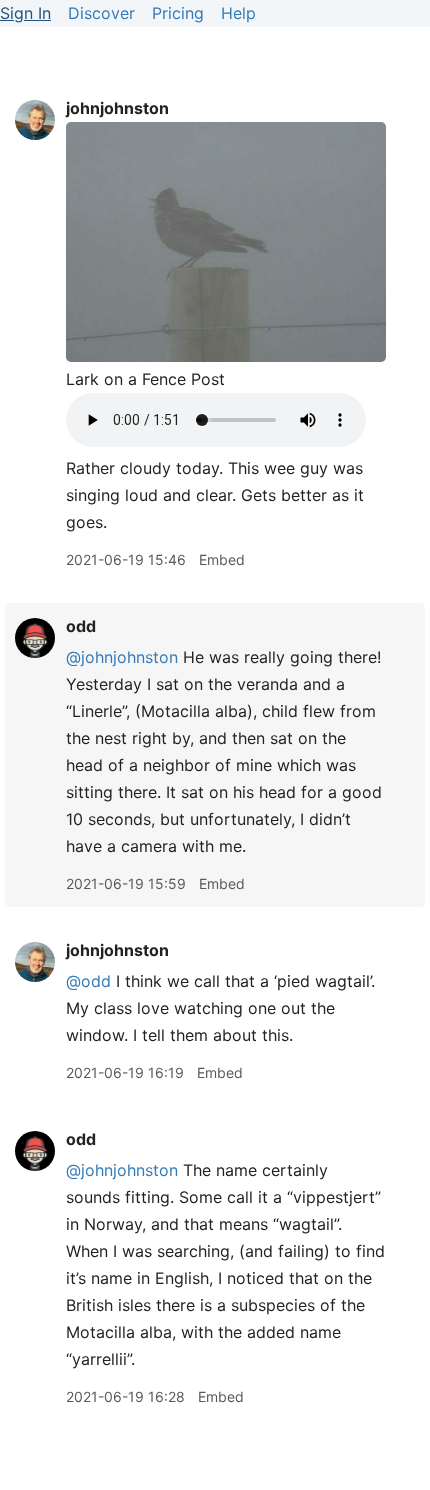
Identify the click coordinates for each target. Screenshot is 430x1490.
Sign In (25, 13)
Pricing (178, 13)
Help (238, 13)
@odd (88, 981)
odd (81, 626)
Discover (101, 13)
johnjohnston (117, 108)
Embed (222, 559)
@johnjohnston (122, 657)
